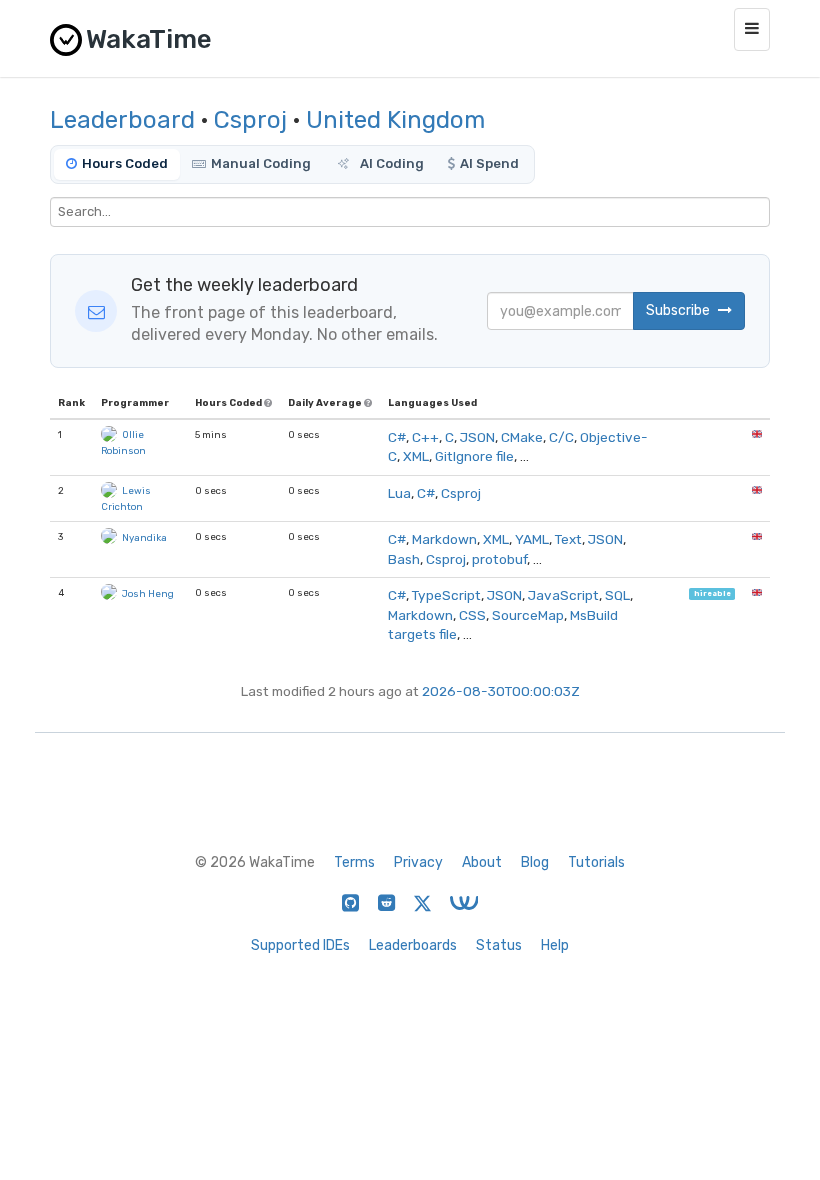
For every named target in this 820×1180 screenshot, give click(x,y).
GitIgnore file (474, 456)
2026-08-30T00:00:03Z (501, 691)
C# (397, 437)
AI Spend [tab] (489, 163)
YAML (532, 539)
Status (499, 945)
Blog (535, 862)
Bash (404, 559)
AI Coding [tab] (390, 163)
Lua (399, 493)
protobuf (499, 559)
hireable (712, 593)
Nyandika (144, 537)
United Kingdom (395, 120)
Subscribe (679, 310)
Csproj (250, 120)
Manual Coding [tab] (261, 163)
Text (568, 539)
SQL (617, 595)
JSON (477, 437)
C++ (425, 437)
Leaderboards (413, 945)
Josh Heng (148, 593)
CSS (472, 615)
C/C (561, 437)
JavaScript (563, 595)
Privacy (418, 862)
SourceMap (528, 615)
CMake (522, 437)
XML (416, 456)
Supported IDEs (300, 945)
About (482, 862)
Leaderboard (122, 120)
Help (555, 945)
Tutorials (596, 862)
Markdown (444, 539)
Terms (354, 862)
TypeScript (446, 595)
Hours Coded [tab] (125, 163)
